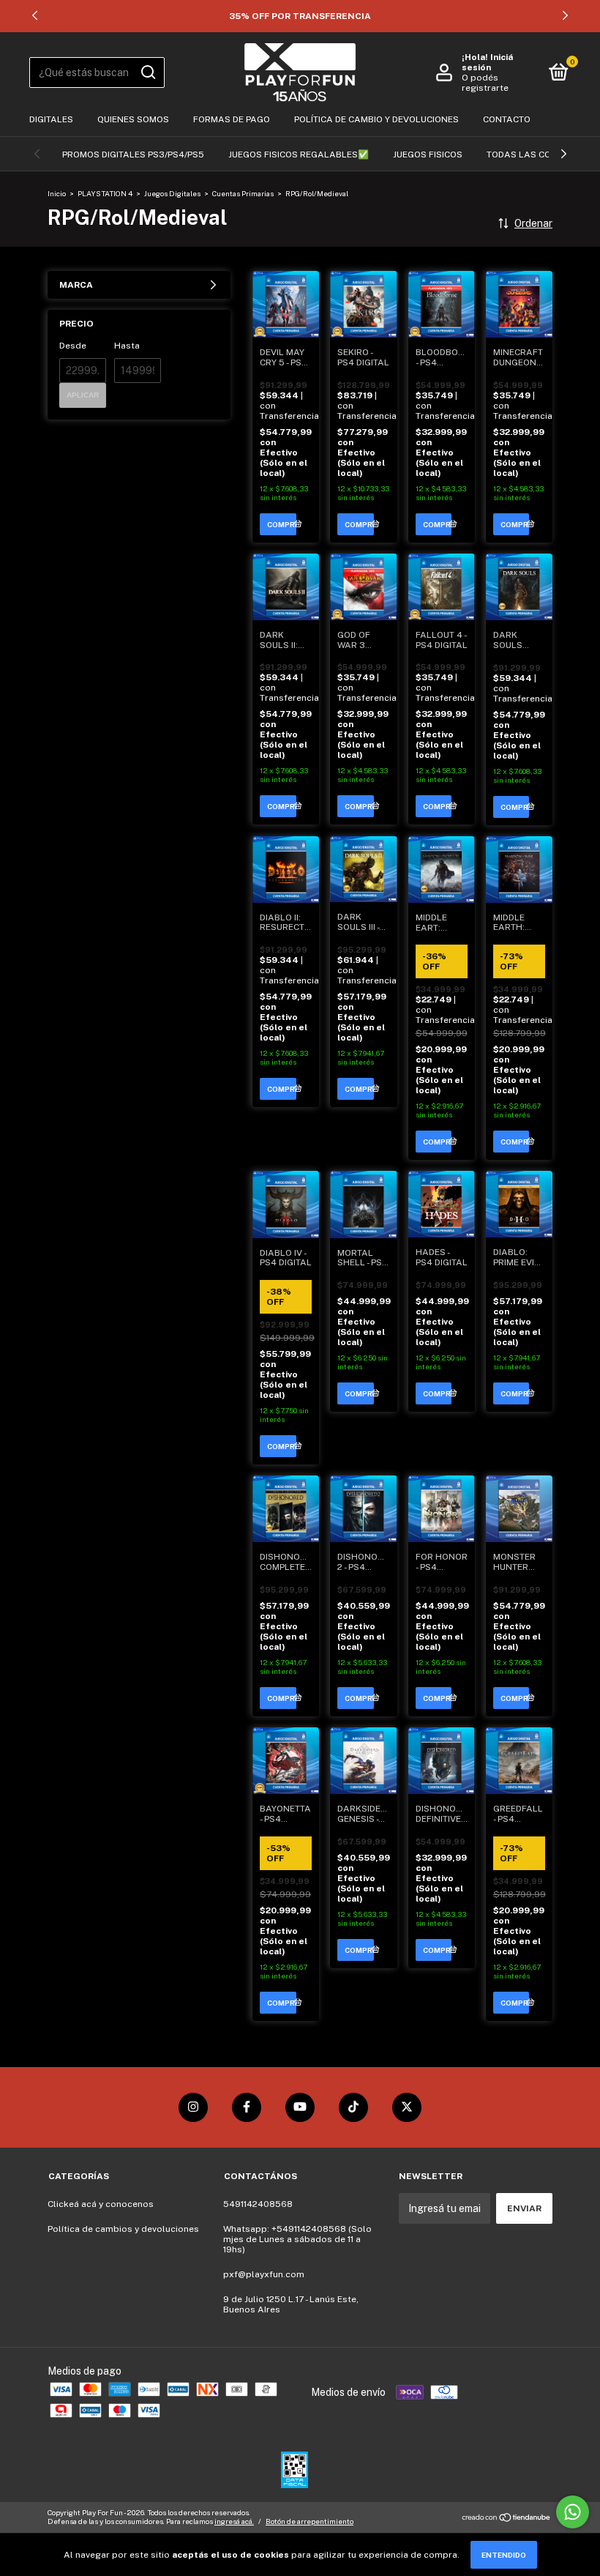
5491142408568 (258, 2204)
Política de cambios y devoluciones (123, 2229)
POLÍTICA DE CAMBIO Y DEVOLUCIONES (376, 119)
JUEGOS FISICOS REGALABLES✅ (299, 155)
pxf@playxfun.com (264, 2274)
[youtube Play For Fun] (300, 2107)
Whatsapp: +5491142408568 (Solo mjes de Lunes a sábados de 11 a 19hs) (297, 2239)
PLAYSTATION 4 (105, 193)
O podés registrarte (485, 83)
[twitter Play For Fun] (407, 2107)
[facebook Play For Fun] (247, 2107)
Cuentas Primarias (243, 193)
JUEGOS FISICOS (428, 155)
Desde (73, 346)
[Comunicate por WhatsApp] (573, 2512)
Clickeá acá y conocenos (101, 2204)
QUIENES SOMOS (133, 119)
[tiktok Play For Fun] (353, 2107)
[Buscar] (147, 72)
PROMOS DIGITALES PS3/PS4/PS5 (133, 155)
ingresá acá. (234, 2521)
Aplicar (83, 395)
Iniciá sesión (487, 62)
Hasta (127, 346)
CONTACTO (507, 119)
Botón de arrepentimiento (310, 2521)
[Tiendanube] (507, 2519)
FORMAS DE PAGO (232, 119)
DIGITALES (51, 119)
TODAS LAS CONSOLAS (537, 155)
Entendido (504, 2555)
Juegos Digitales (173, 193)
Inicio (57, 193)
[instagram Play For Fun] (193, 2107)
